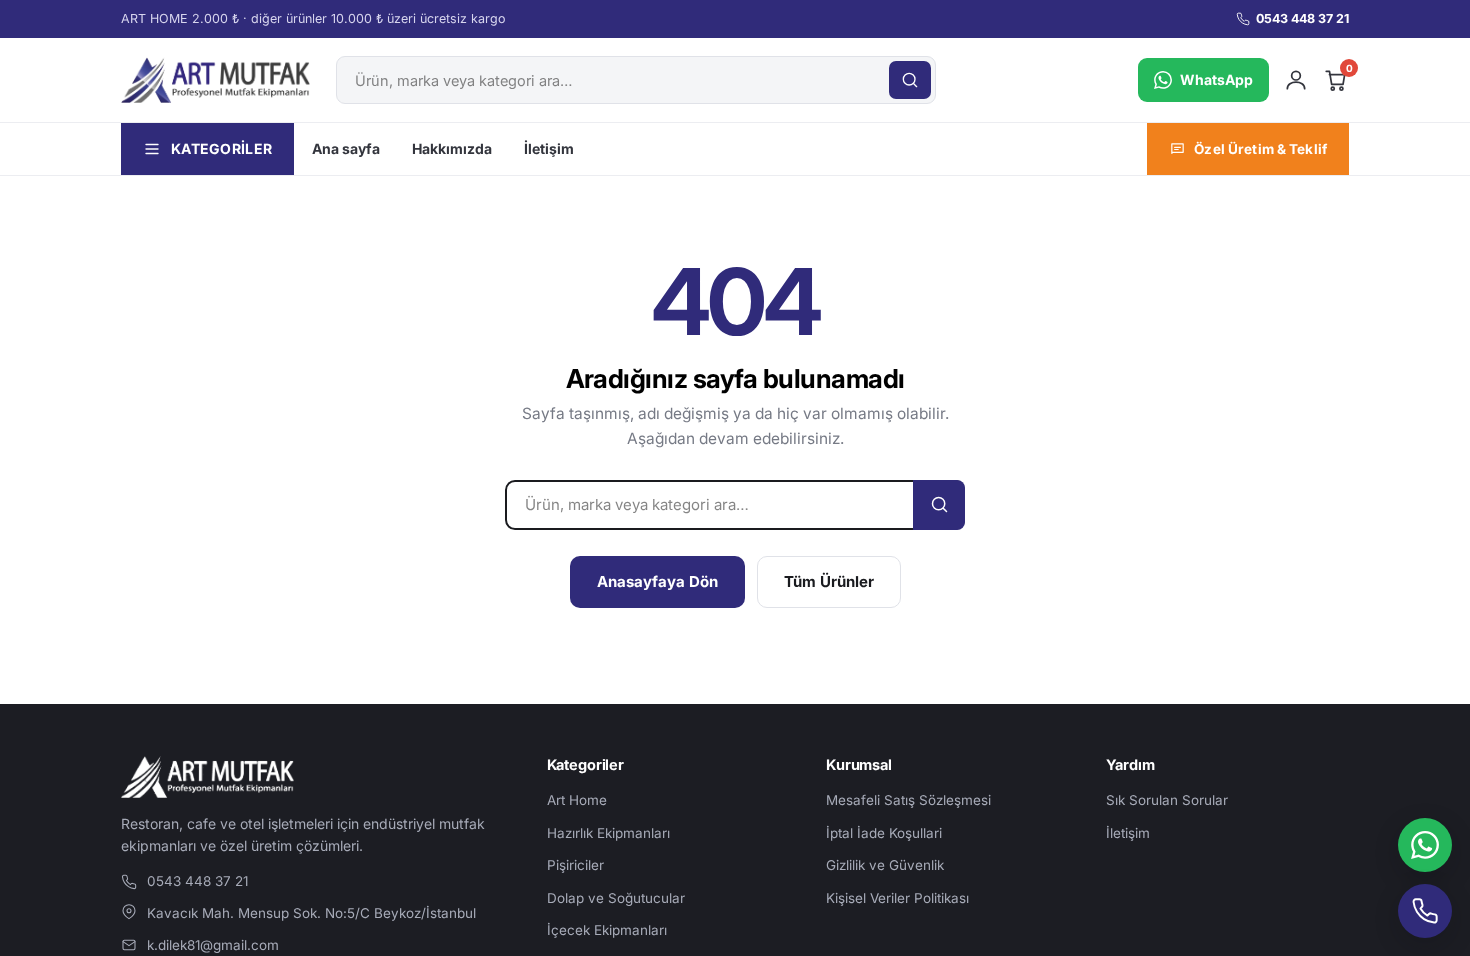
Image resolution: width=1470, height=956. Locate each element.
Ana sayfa (346, 148)
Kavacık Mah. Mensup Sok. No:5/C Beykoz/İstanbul (311, 913)
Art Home (577, 800)
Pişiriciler (575, 865)
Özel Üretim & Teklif (1260, 149)
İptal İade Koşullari (884, 833)
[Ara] (910, 80)
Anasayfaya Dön (657, 581)
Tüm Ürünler (829, 581)
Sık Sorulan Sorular (1167, 800)
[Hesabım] (1296, 80)
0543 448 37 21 (1302, 18)
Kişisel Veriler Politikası (897, 898)
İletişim (549, 148)
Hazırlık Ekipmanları (608, 833)
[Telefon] (1425, 911)
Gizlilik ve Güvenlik (885, 865)
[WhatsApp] (1425, 845)
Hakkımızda (452, 148)
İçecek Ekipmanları (607, 930)
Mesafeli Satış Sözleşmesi (908, 800)
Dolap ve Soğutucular (616, 898)
